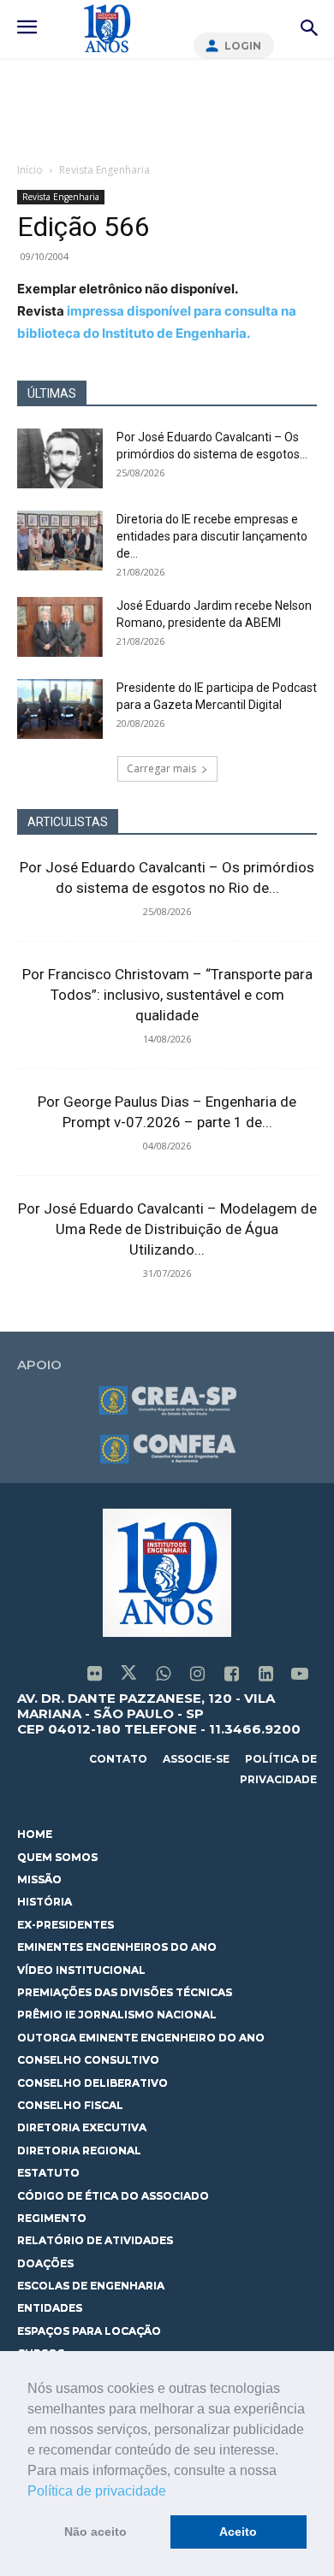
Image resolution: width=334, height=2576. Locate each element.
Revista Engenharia (104, 170)
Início (30, 170)
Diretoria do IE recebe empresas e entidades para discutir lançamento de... (212, 536)
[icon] (94, 1675)
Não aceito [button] (95, 2532)
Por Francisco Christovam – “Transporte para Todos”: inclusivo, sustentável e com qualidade (167, 995)
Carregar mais (161, 768)
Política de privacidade (97, 2491)
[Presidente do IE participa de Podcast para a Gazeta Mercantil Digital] (60, 709)
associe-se (196, 1759)
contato (118, 1759)
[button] (172, 2492)
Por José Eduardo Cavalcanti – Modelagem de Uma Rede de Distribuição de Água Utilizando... (167, 1229)
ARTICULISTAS (68, 822)
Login (243, 46)
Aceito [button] (238, 2532)
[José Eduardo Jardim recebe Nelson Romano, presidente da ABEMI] (60, 627)
